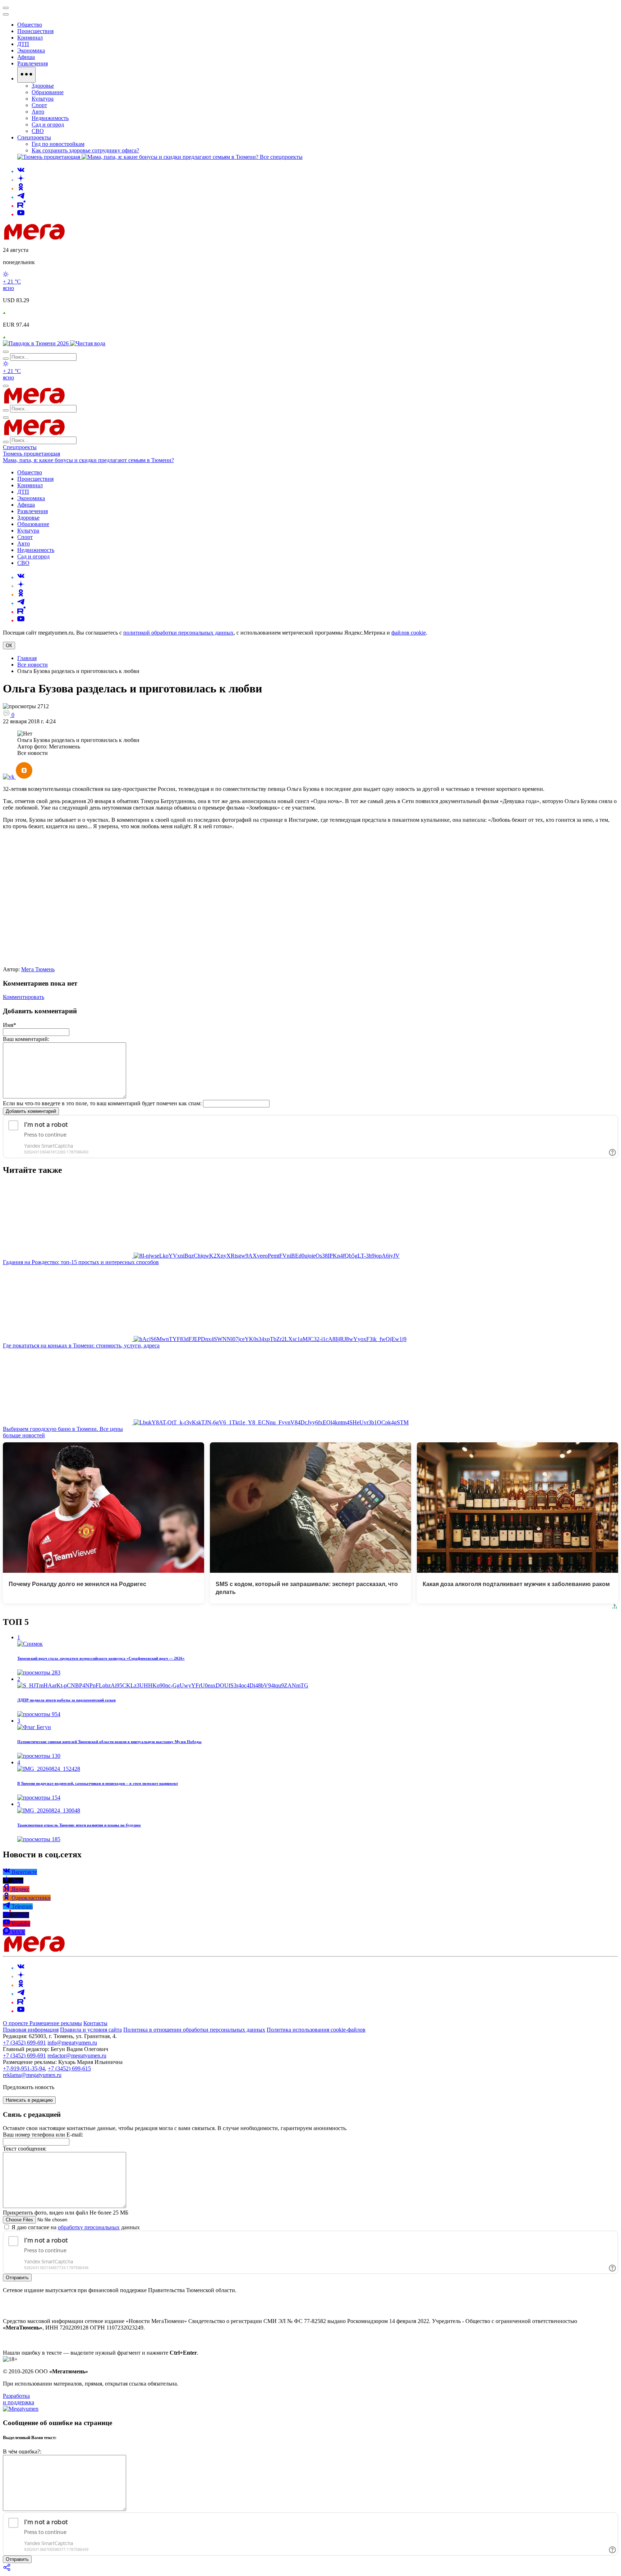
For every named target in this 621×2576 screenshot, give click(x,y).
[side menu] (6, 14)
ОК (9, 646)
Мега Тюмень (38, 969)
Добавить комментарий (31, 1111)
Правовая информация (31, 2030)
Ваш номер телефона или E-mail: (43, 2135)
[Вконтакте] (21, 171)
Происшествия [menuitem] (35, 31)
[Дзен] (21, 180)
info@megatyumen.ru (72, 2043)
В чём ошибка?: (22, 2451)
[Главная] (86, 238)
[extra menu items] (26, 75)
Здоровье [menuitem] (43, 86)
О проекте (16, 2023)
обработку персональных (89, 2227)
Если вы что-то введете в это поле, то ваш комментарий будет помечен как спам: (102, 1103)
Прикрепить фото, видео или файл (66, 2213)
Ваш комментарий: (26, 1039)
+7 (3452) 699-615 (69, 2068)
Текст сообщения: (25, 2149)
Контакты (95, 2023)
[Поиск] (6, 352)
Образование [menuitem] (48, 92)
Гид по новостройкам (58, 144)
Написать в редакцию (29, 2100)
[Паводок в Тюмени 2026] (36, 343)
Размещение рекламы (56, 2023)
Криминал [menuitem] (30, 38)
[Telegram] (21, 197)
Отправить (17, 2278)
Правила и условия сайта (91, 2030)
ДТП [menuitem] (23, 44)
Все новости (33, 665)
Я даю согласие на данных (75, 2227)
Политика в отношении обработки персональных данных (194, 2030)
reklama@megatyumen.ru (32, 2075)
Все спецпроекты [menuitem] (281, 157)
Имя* (10, 1025)
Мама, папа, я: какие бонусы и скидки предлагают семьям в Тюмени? (88, 460)
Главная (27, 658)
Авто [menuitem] (38, 112)
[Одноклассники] (21, 188)
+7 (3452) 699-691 (24, 2043)
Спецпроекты (20, 447)
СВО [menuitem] (38, 131)
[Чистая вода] (88, 343)
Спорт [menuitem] (39, 105)
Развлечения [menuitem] (33, 63)
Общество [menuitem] (30, 25)
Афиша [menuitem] (26, 57)
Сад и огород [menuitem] (48, 125)
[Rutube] (21, 206)
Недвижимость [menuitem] (50, 118)
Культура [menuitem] (43, 99)
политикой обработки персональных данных (178, 633)
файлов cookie (409, 633)
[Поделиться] (7, 2570)
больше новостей (24, 1435)
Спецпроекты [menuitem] (34, 137)
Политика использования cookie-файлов (316, 2030)
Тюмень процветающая (31, 454)
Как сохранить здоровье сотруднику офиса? (85, 150)
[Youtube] (21, 214)
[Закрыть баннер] (6, 8)
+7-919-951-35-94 (24, 2068)
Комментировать (24, 997)
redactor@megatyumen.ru (77, 2056)
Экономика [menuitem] (31, 50)
